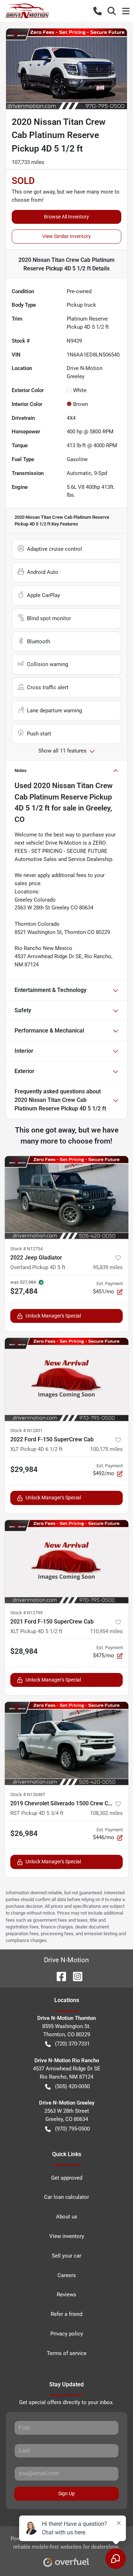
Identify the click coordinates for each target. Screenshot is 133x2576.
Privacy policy (67, 2334)
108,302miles (106, 1813)
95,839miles (108, 1267)
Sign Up (66, 2493)
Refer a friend (66, 2314)
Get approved (67, 2178)
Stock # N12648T (28, 1794)
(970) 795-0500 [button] (72, 2129)
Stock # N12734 (26, 1249)
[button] (98, 11)
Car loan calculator (66, 2197)
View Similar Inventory (66, 236)
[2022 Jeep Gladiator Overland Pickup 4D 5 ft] (66, 1198)
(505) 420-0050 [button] (72, 2086)
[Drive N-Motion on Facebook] (59, 1976)
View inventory (67, 2236)
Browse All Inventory (66, 217)
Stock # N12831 (26, 1430)
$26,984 (24, 1833)
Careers (67, 2275)
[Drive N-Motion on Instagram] (75, 1976)
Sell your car (66, 2256)
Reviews (66, 2295)
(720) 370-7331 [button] (72, 2044)
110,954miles (106, 1631)
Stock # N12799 (26, 1613)
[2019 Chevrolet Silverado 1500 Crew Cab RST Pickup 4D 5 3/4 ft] (66, 1743)
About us (67, 2217)
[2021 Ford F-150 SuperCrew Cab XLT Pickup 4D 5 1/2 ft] (66, 1562)
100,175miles (106, 1449)
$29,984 (24, 1469)
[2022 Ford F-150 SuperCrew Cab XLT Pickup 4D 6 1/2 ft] (66, 1379)
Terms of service (67, 2353)
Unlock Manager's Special (53, 1316)
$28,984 (24, 1651)
